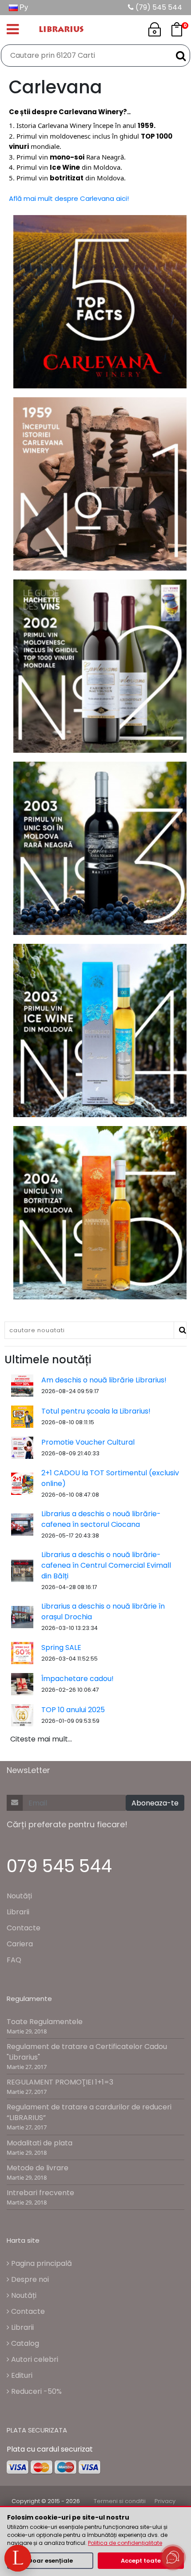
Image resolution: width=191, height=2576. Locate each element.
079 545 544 (59, 1866)
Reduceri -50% (36, 2391)
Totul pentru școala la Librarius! (96, 1411)
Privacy (165, 2501)
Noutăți (19, 1896)
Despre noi (29, 2279)
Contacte (24, 1928)
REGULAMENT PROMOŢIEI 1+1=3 (60, 2082)
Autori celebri (34, 2359)
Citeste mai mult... (41, 1739)
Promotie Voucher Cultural (88, 1442)
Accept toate (141, 2561)
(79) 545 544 (158, 7)
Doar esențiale (50, 2561)
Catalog (24, 2343)
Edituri (21, 2375)
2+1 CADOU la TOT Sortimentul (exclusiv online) (110, 1478)
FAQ (14, 1960)
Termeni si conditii (120, 2501)
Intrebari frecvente (40, 2193)
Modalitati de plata (40, 2143)
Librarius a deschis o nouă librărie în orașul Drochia (103, 1611)
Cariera (20, 1944)
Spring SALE (61, 1647)
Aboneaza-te (155, 1803)
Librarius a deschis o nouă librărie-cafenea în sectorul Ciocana (101, 1519)
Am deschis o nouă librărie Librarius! (104, 1380)
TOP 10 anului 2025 (73, 1710)
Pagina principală (41, 2263)
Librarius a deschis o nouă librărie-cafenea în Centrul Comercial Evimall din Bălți (106, 1565)
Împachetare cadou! (78, 1679)
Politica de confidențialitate (125, 2543)
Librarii (18, 1912)
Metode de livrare (38, 2168)
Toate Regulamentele (45, 2022)
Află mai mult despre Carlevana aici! (69, 198)
